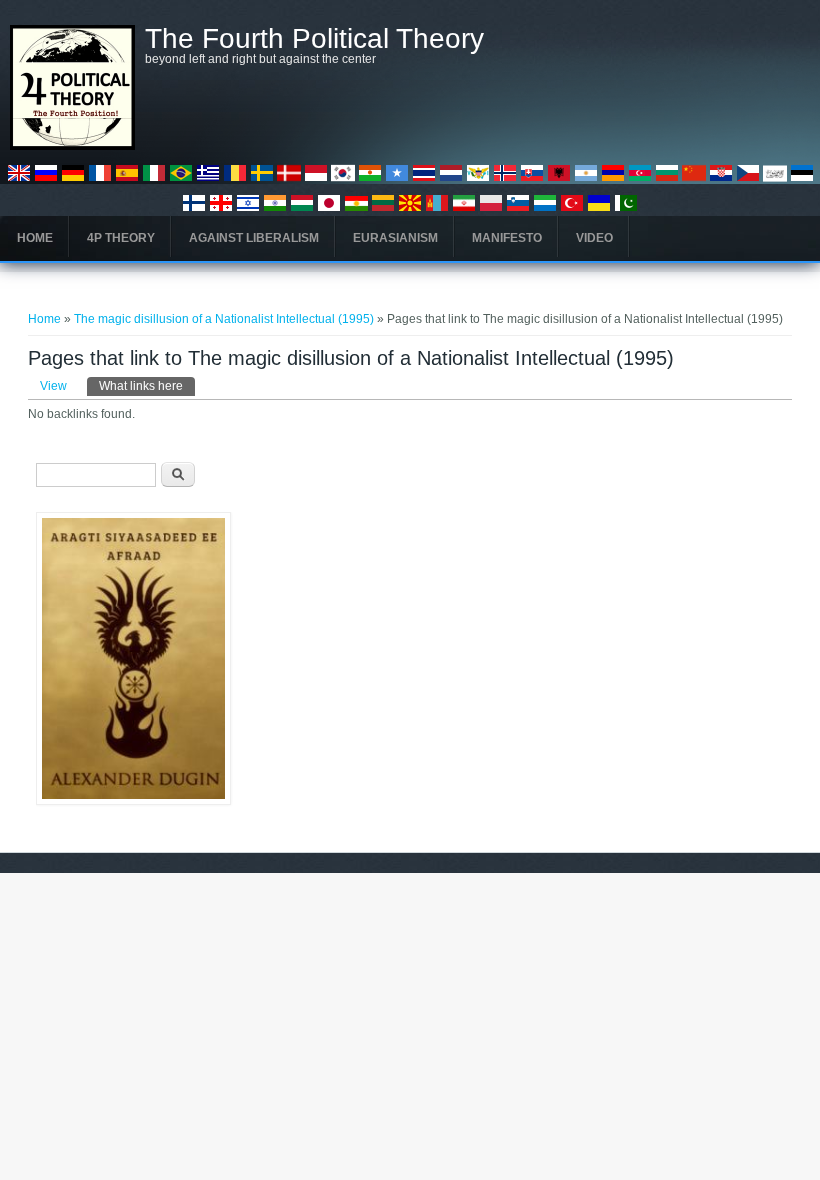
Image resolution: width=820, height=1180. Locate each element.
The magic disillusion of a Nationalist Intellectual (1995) (224, 319)
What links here (147, 386)
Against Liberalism (254, 238)
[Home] (72, 146)
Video (594, 238)
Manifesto (507, 238)
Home (35, 238)
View (53, 386)
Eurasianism (395, 238)
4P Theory (121, 238)
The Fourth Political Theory (314, 39)
